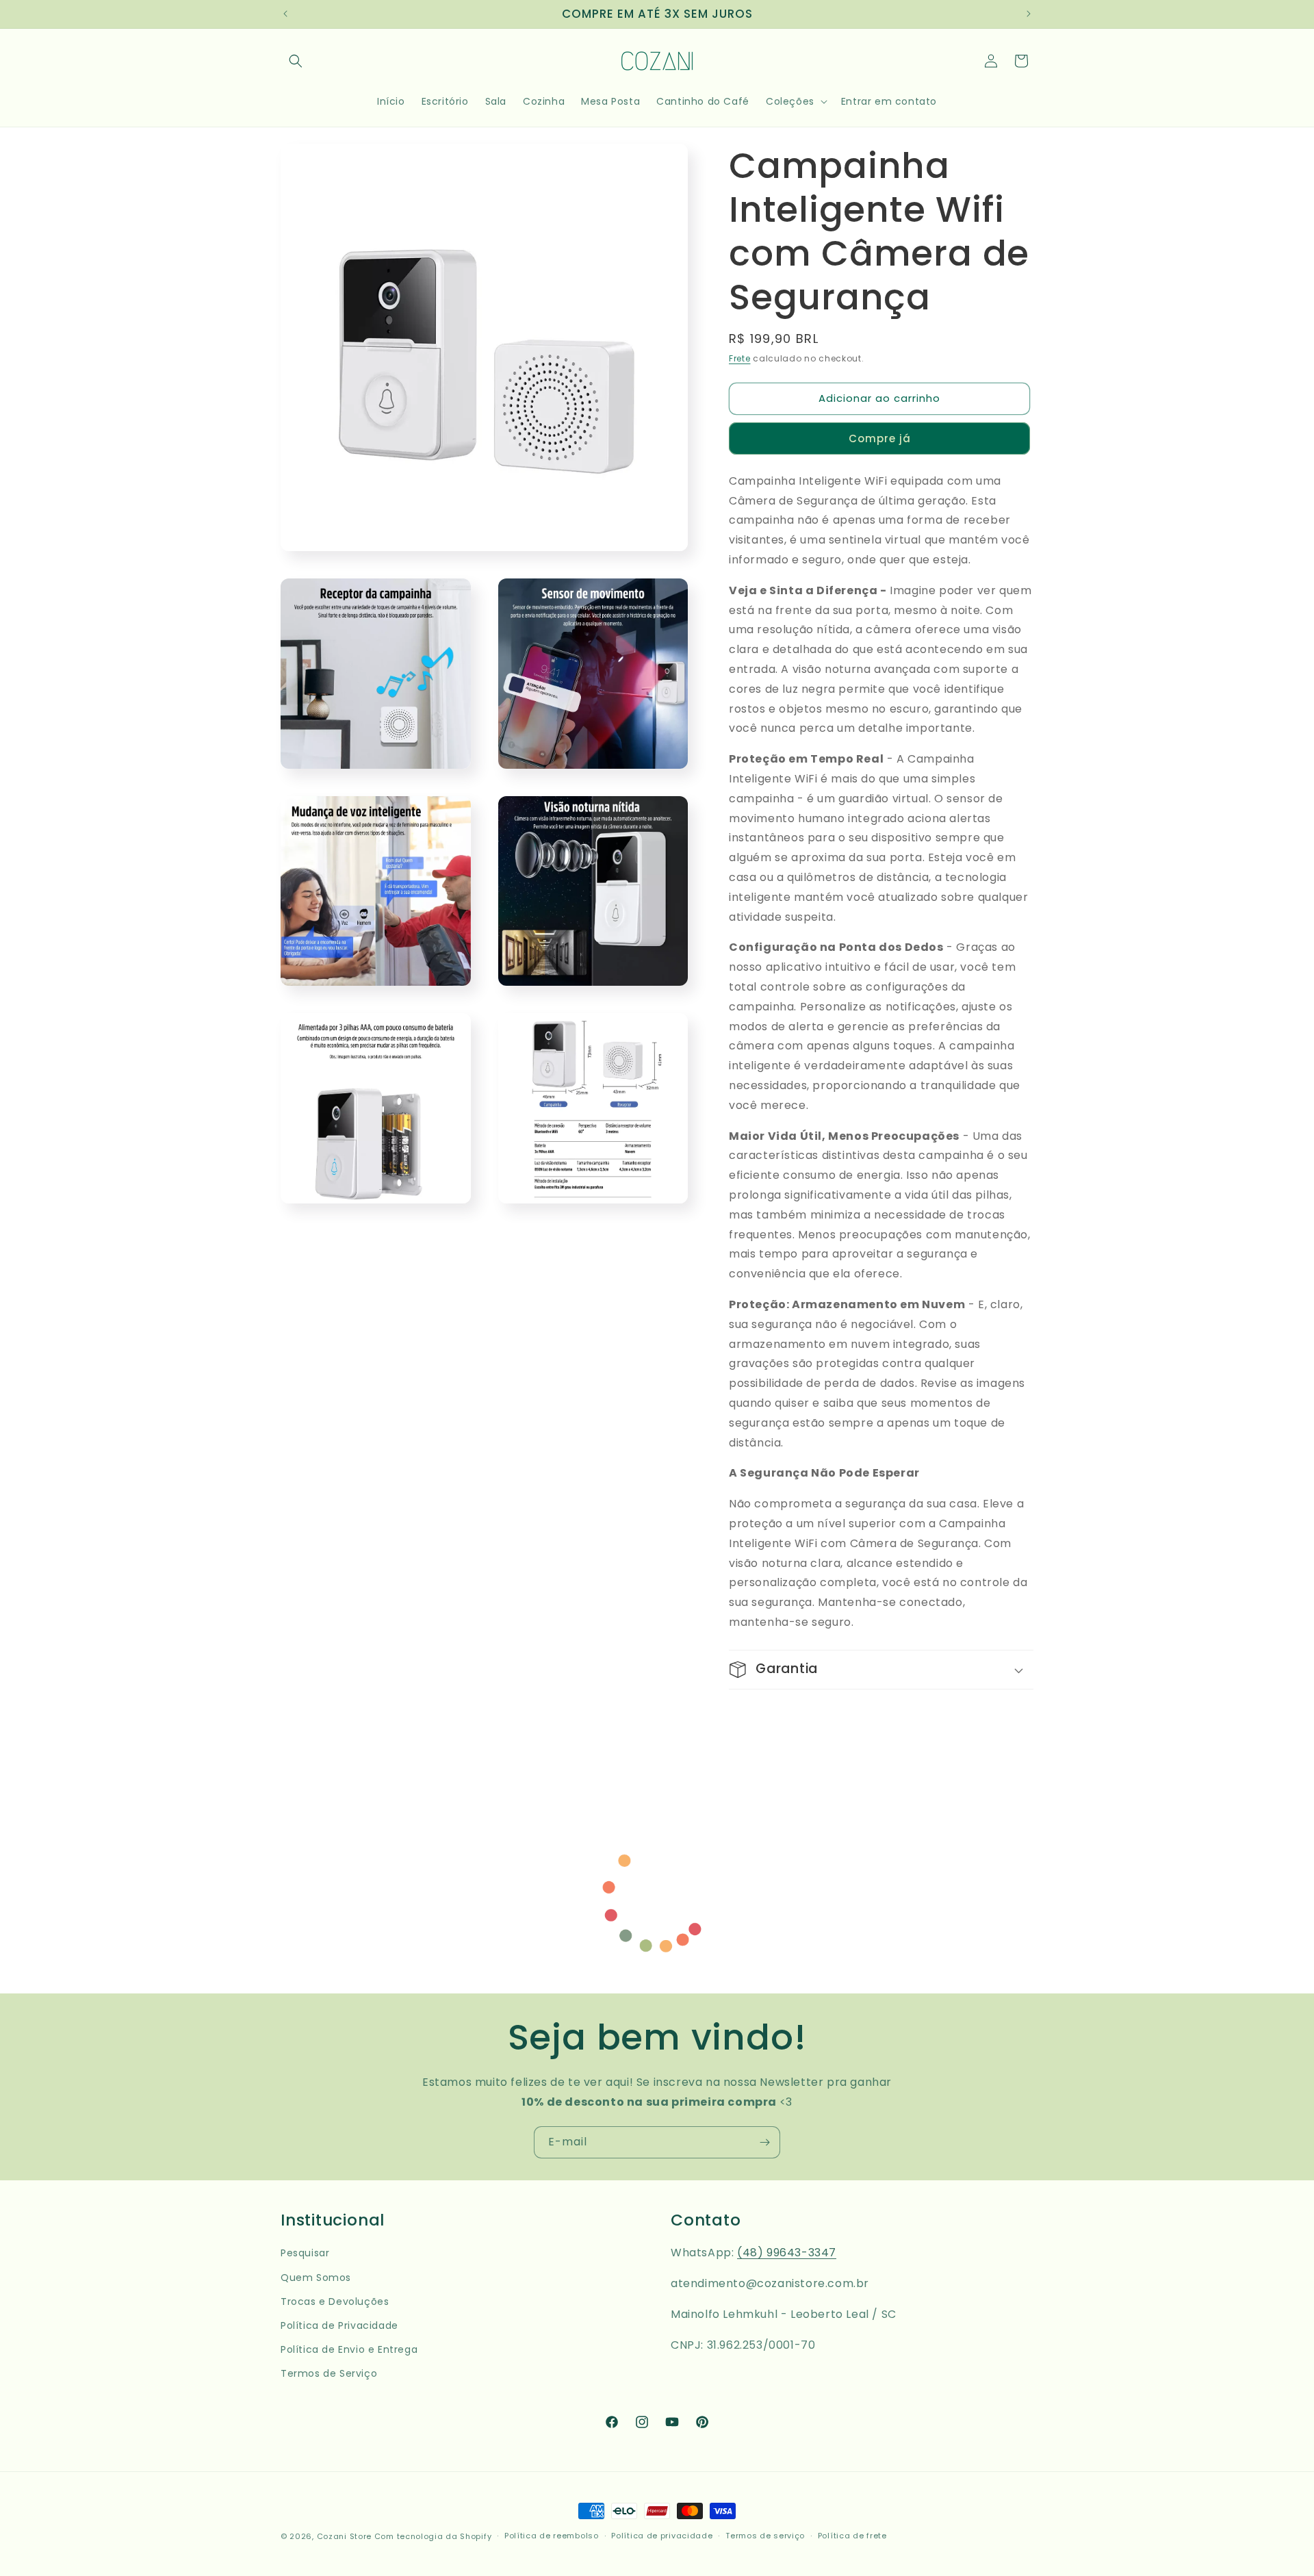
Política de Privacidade (339, 2325)
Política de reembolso (552, 2536)
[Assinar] (764, 2142)
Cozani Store (344, 2536)
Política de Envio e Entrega (349, 2349)
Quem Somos (316, 2278)
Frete (740, 358)
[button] (296, 61)
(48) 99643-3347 (787, 2253)
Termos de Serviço (329, 2373)
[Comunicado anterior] (285, 14)
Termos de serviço (765, 2536)
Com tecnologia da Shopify (433, 2536)
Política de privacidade (662, 2536)
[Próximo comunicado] (1029, 14)
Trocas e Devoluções (335, 2301)
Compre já (880, 438)
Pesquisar (305, 2253)
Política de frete (852, 2536)
